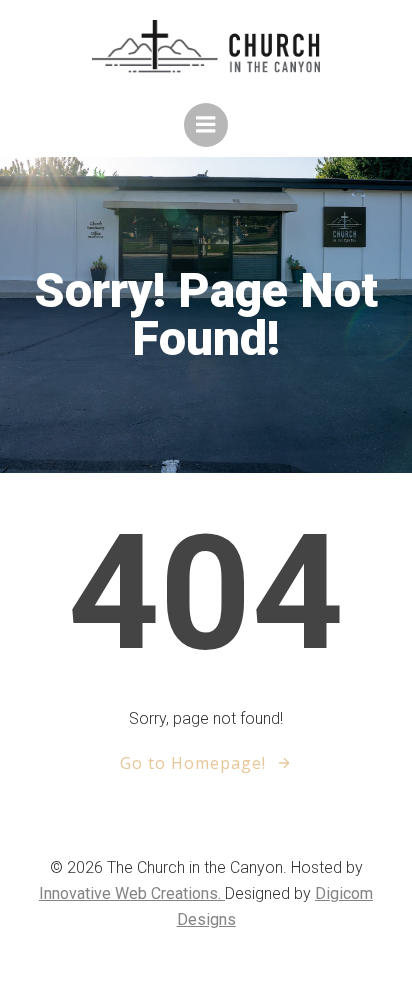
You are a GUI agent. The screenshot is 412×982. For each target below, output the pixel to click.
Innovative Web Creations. (132, 893)
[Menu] (206, 125)
